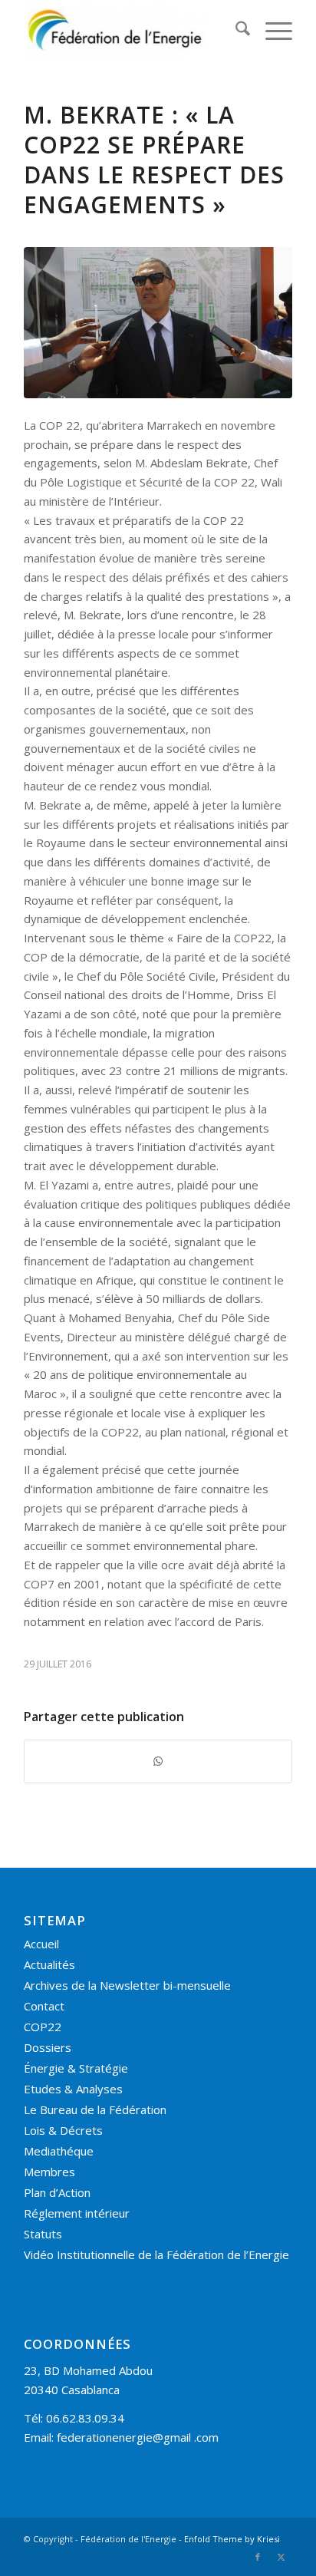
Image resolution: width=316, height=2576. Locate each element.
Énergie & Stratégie (76, 2068)
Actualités (49, 1964)
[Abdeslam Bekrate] (158, 323)
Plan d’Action (57, 2192)
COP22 (43, 2027)
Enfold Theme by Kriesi (232, 2539)
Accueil (41, 1944)
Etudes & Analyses (73, 2089)
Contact (44, 2006)
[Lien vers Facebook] (258, 2557)
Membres (49, 2172)
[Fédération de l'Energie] (131, 31)
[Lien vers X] (281, 2557)
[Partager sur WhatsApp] (158, 1761)
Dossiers (48, 2047)
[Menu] (271, 31)
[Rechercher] (235, 31)
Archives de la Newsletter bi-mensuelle (127, 1985)
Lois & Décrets (63, 2130)
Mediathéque (59, 2151)
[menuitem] (235, 31)
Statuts (43, 2234)
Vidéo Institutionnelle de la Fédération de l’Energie (156, 2254)
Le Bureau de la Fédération (95, 2109)
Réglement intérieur (77, 2213)
